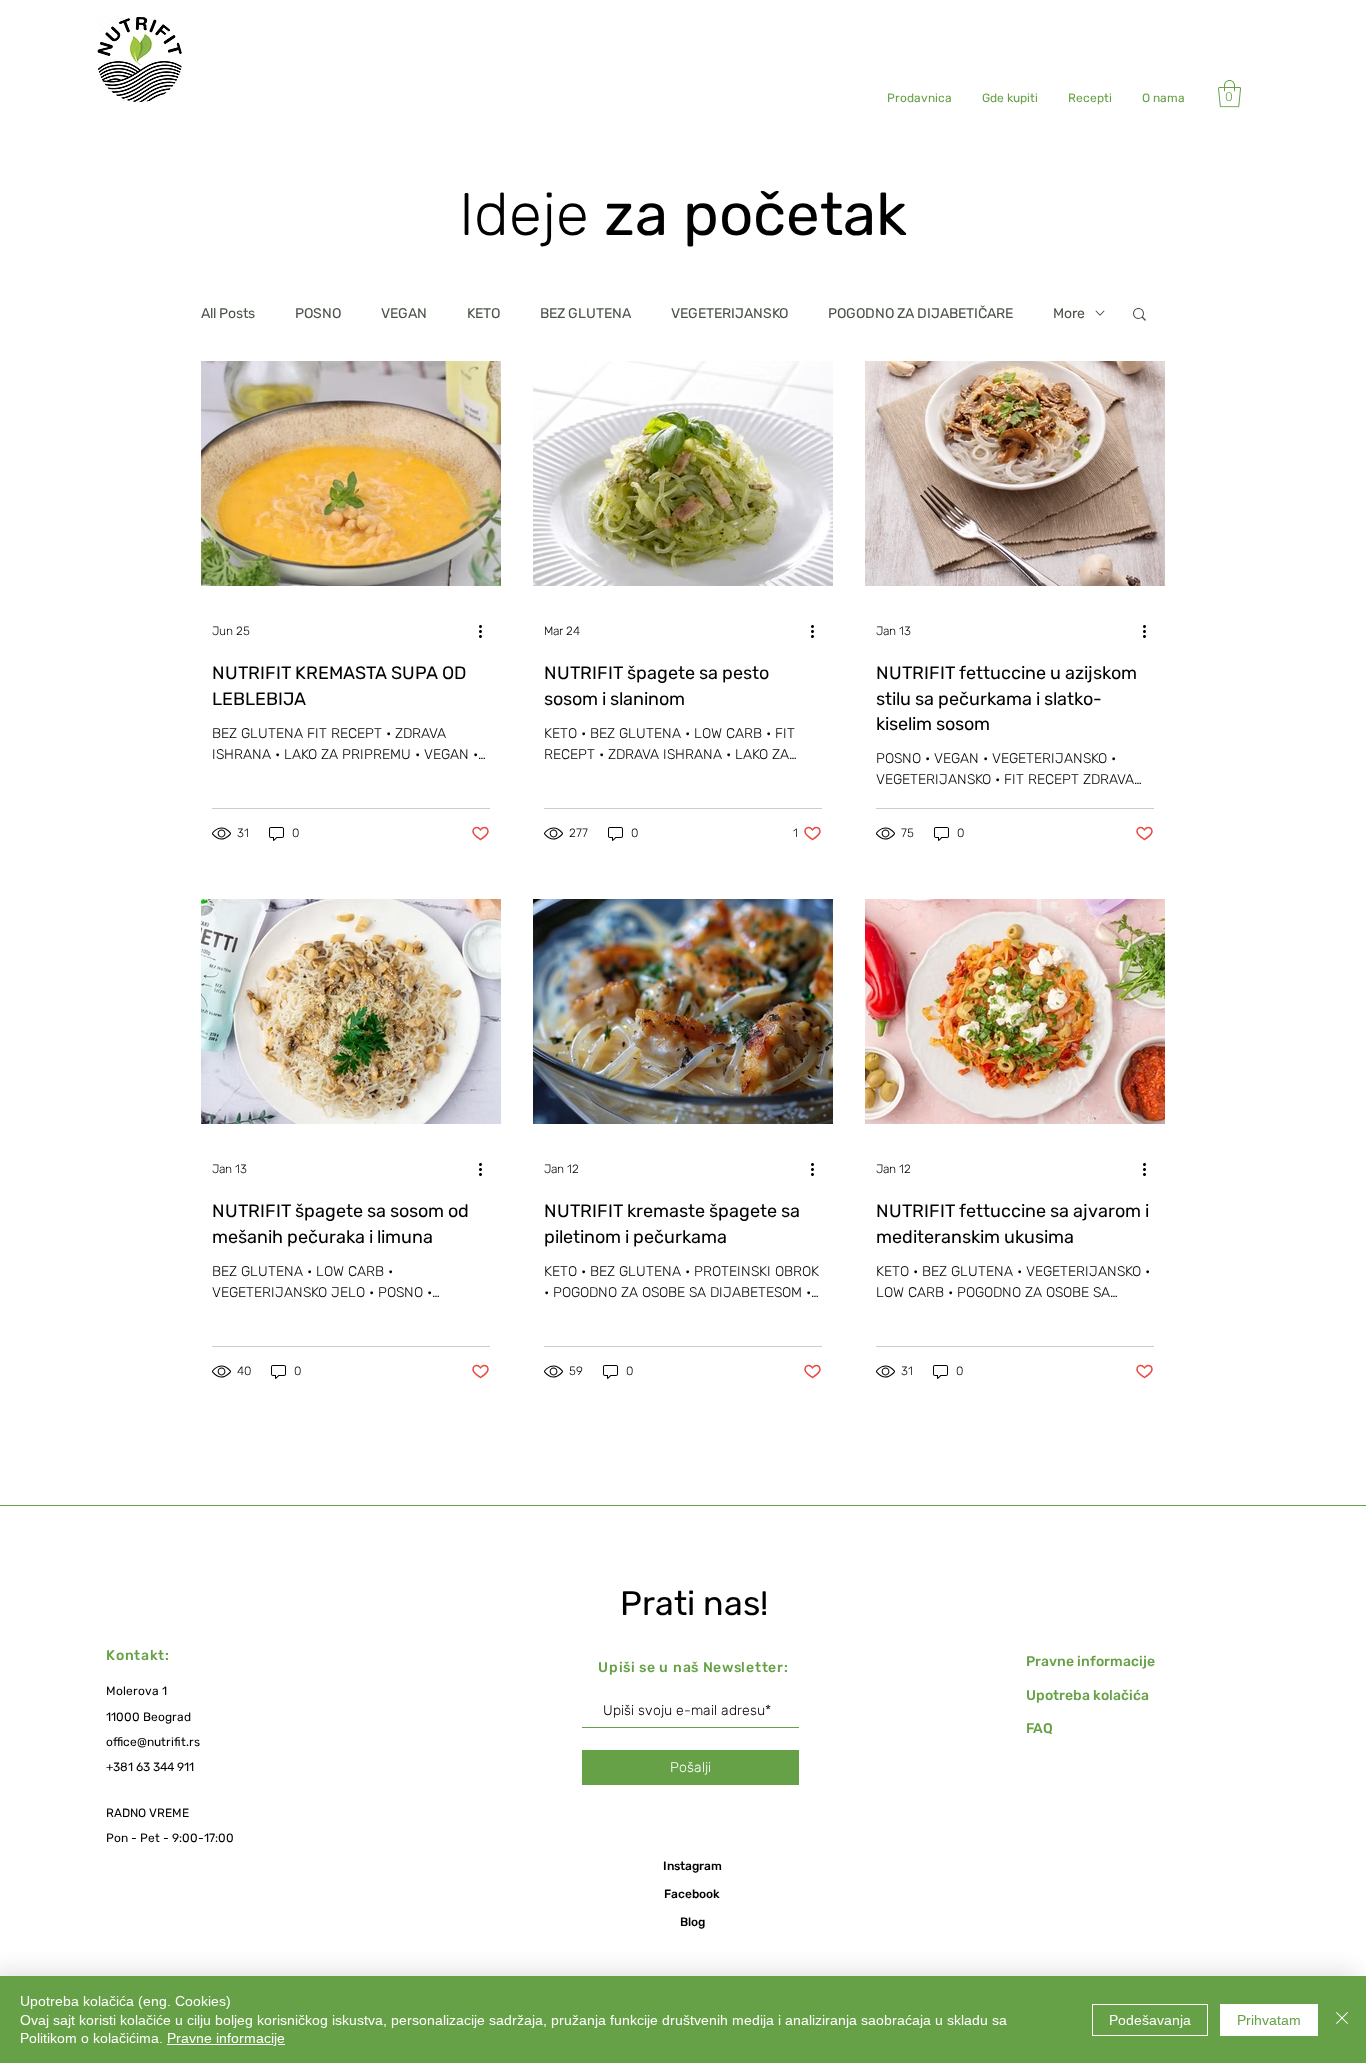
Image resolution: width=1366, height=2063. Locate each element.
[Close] (1342, 2019)
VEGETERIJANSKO (729, 313)
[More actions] (487, 631)
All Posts (228, 313)
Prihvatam (1269, 2020)
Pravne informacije (226, 2038)
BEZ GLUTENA (585, 313)
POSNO (318, 313)
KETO (483, 313)
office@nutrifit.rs (153, 1742)
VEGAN (404, 313)
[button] (1229, 93)
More (1069, 313)
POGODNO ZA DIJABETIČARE (920, 313)
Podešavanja (1150, 2020)
